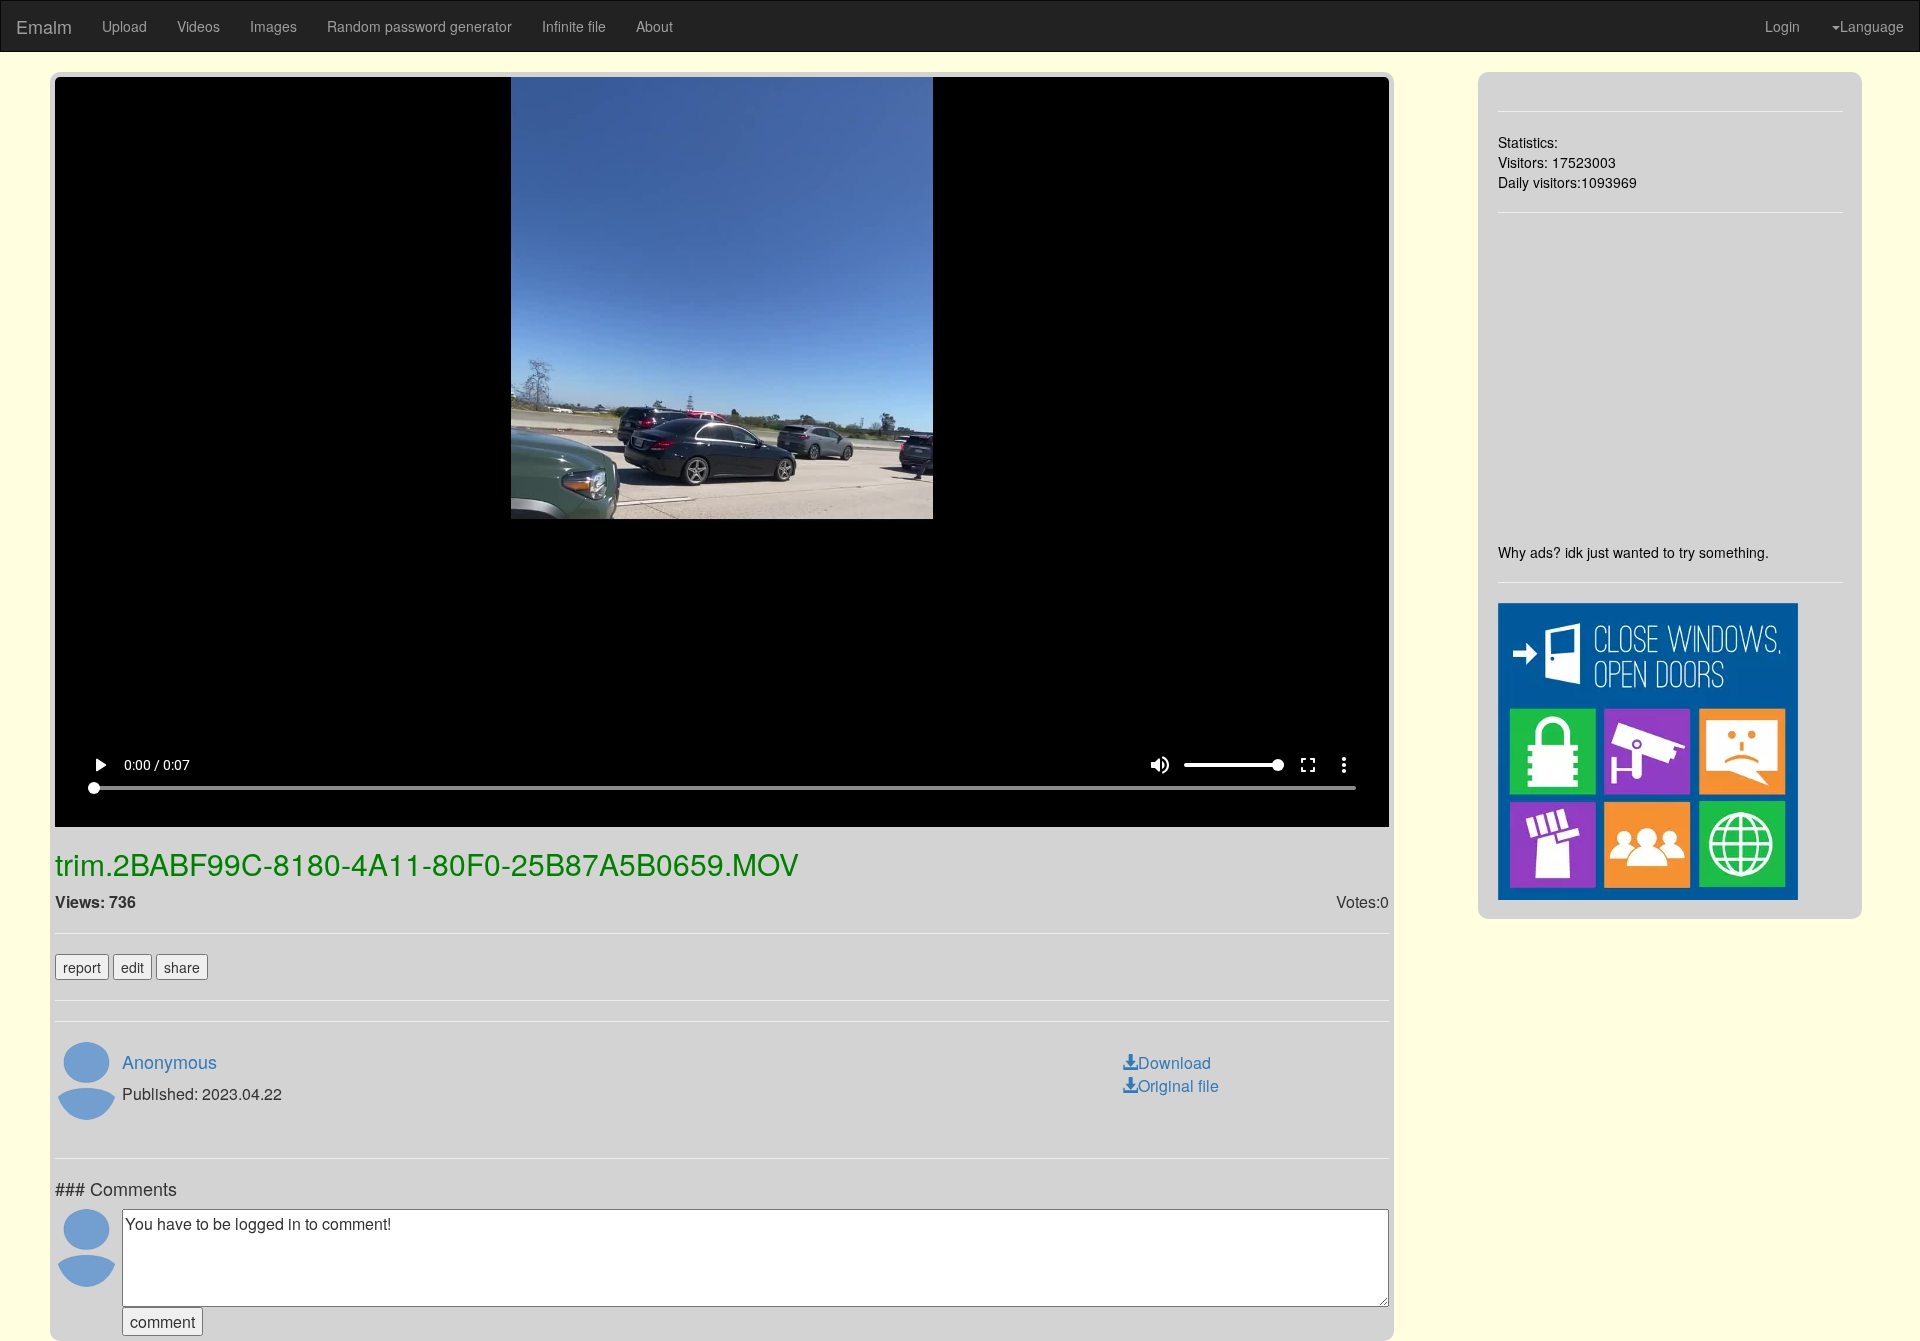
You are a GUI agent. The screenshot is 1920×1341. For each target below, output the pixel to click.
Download (1174, 1062)
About (654, 26)
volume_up (1160, 765)
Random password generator (419, 26)
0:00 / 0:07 (157, 765)
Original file (1178, 1085)
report (82, 967)
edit (132, 967)
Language (1872, 26)
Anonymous (169, 1061)
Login (1782, 26)
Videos (198, 26)
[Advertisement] (1671, 377)
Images (273, 26)
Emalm (44, 26)
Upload (124, 26)
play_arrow (100, 765)
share (182, 967)
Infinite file (574, 26)
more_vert (1344, 765)
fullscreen (1308, 765)
